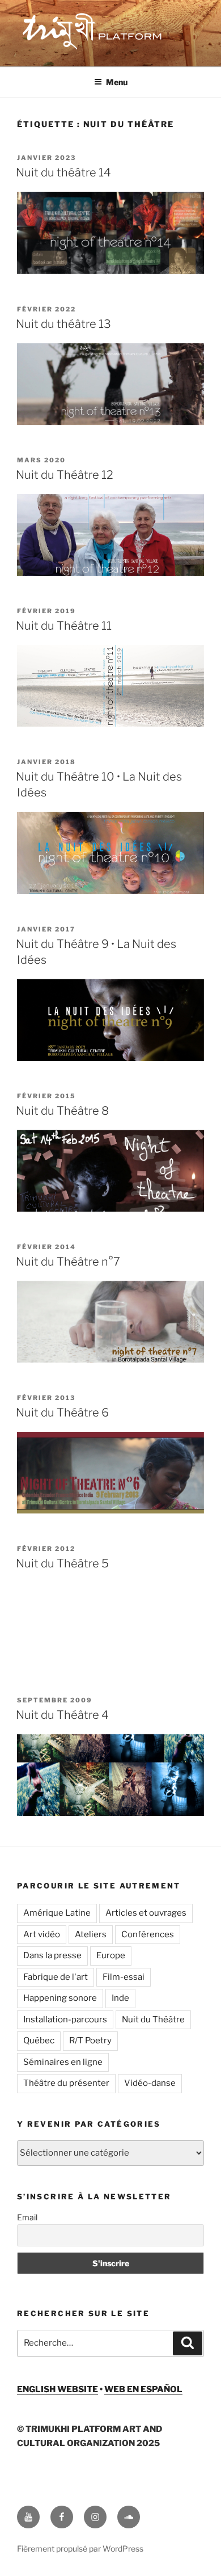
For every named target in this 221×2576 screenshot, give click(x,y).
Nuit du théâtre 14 (63, 172)
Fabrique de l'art (56, 1977)
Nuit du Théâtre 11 (64, 626)
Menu (117, 82)
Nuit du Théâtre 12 (65, 475)
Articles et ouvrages (146, 1913)
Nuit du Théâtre (153, 2020)
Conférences (148, 1934)
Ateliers (91, 1934)
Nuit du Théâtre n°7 (68, 1262)
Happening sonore (60, 1998)
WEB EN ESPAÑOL (143, 2389)
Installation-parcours (65, 2020)
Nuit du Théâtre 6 (62, 1413)
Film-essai (124, 1977)
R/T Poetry (90, 2040)
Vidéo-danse (150, 2083)
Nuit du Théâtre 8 (62, 1111)
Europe (111, 1955)
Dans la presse (52, 1955)
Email (27, 2217)
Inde (120, 1998)
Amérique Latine (57, 1913)
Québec (39, 2040)
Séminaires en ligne (63, 2062)
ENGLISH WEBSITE (58, 2389)
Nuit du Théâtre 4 (62, 1715)
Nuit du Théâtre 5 (62, 1563)
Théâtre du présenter (66, 2083)
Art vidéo (42, 1934)
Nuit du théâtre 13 (63, 324)
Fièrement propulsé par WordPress (80, 2548)
